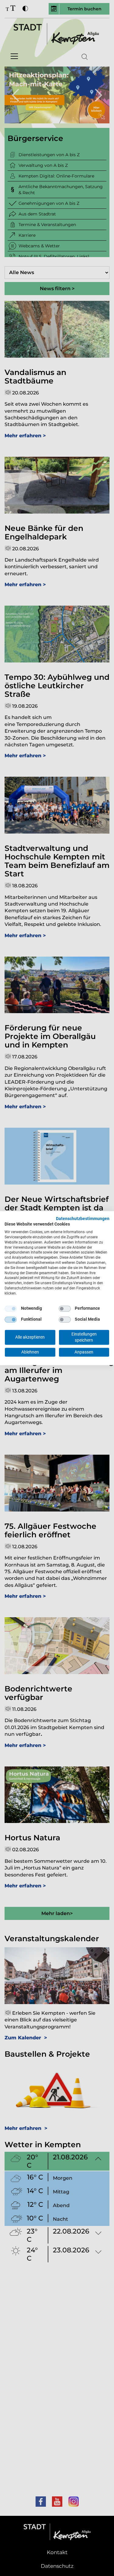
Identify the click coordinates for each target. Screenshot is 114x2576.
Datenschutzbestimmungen (83, 1219)
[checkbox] (11, 1309)
